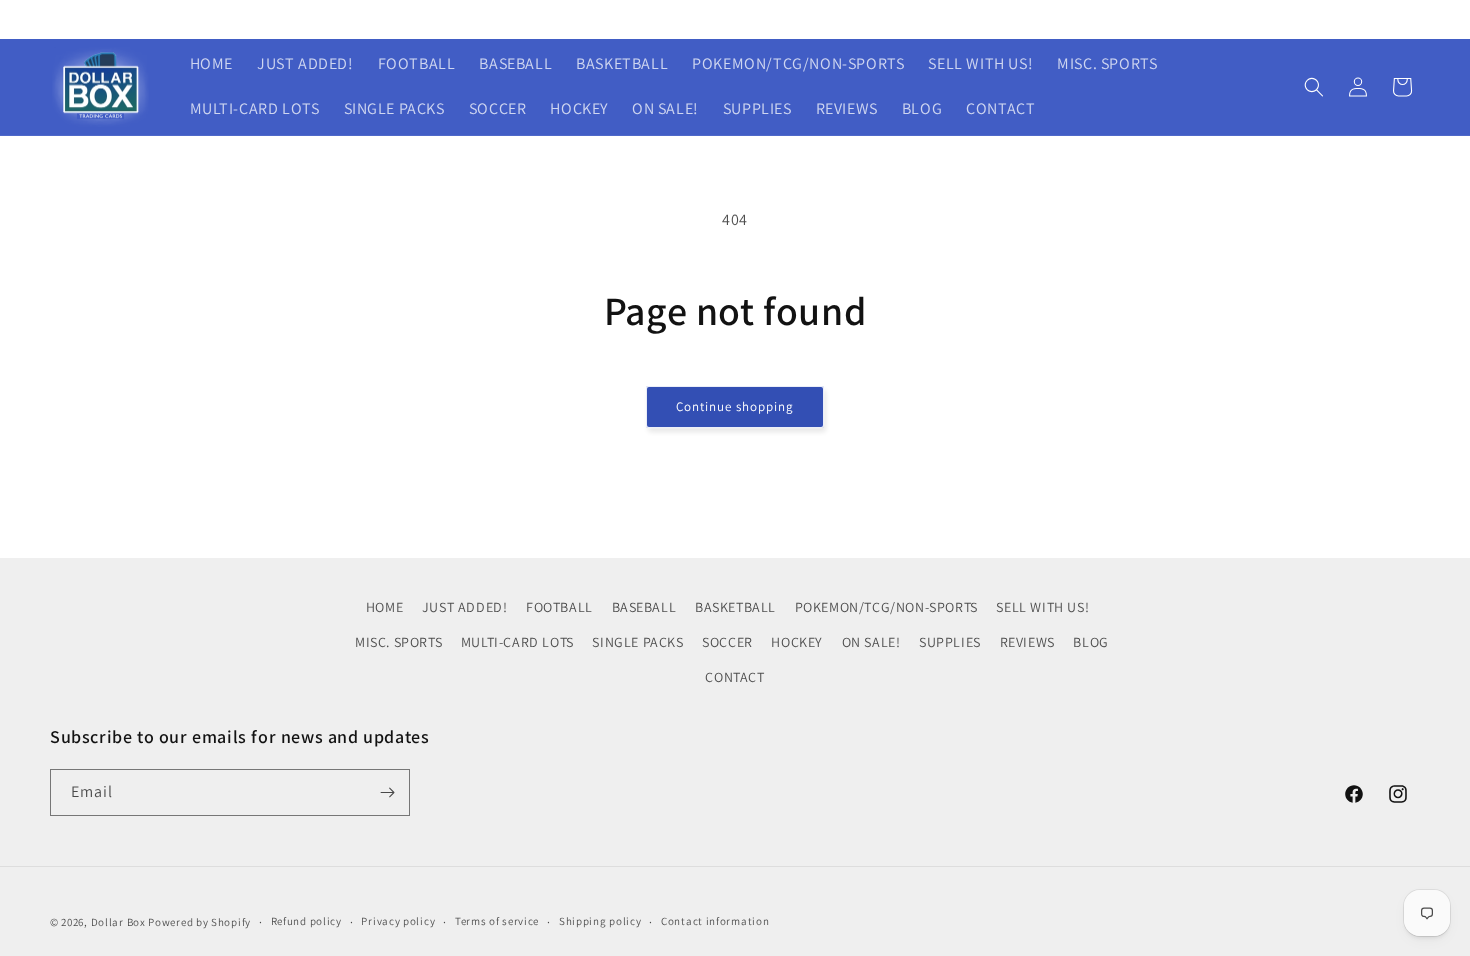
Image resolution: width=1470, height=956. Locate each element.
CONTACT (734, 677)
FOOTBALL (559, 607)
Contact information (715, 921)
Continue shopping (735, 406)
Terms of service (497, 921)
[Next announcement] (1002, 19)
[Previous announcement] (468, 19)
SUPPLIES (950, 642)
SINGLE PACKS (637, 642)
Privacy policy (398, 921)
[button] (1314, 87)
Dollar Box (118, 922)
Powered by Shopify (199, 922)
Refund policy (306, 921)
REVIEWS (1027, 642)
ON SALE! (871, 642)
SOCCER (727, 642)
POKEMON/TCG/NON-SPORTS (886, 607)
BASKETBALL (735, 607)
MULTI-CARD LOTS (517, 642)
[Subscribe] (387, 792)
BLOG (1090, 642)
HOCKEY (797, 642)
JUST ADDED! (465, 607)
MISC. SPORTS (398, 642)
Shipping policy (600, 921)
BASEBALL (644, 607)
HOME (384, 607)
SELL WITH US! (1042, 607)
